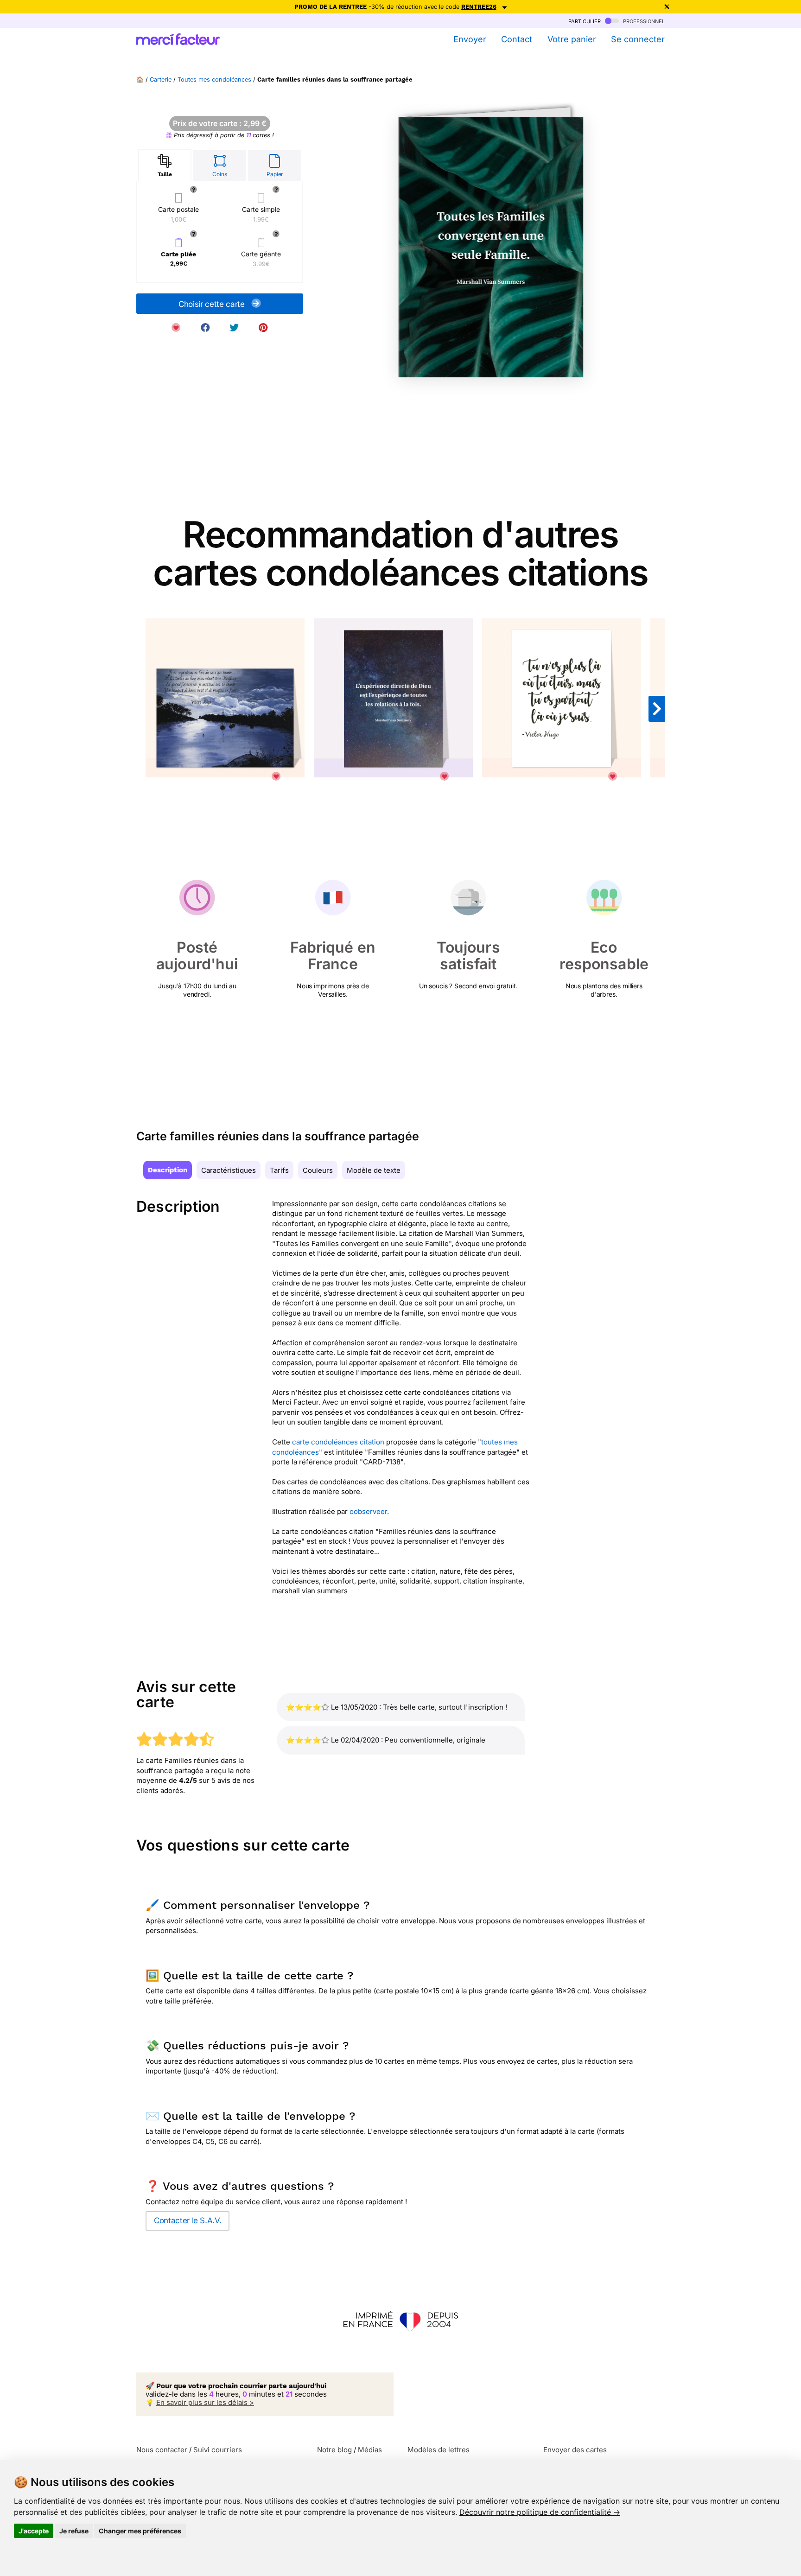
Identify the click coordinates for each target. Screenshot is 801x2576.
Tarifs (279, 1170)
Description (168, 1170)
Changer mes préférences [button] (140, 2531)
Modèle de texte (374, 1170)
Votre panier (572, 39)
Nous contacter (162, 2450)
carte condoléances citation (338, 1442)
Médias (370, 2450)
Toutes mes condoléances (214, 80)
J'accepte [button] (34, 2531)
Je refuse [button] (74, 2531)
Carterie (161, 80)
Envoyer (470, 39)
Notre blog (334, 2450)
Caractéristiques (229, 1170)
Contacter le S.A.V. (188, 2220)
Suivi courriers (218, 2450)
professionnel (643, 21)
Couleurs (318, 1170)
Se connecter (638, 39)
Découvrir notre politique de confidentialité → (540, 2512)
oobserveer (368, 1511)
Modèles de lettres (439, 2450)
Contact (517, 39)
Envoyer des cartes (575, 2450)
